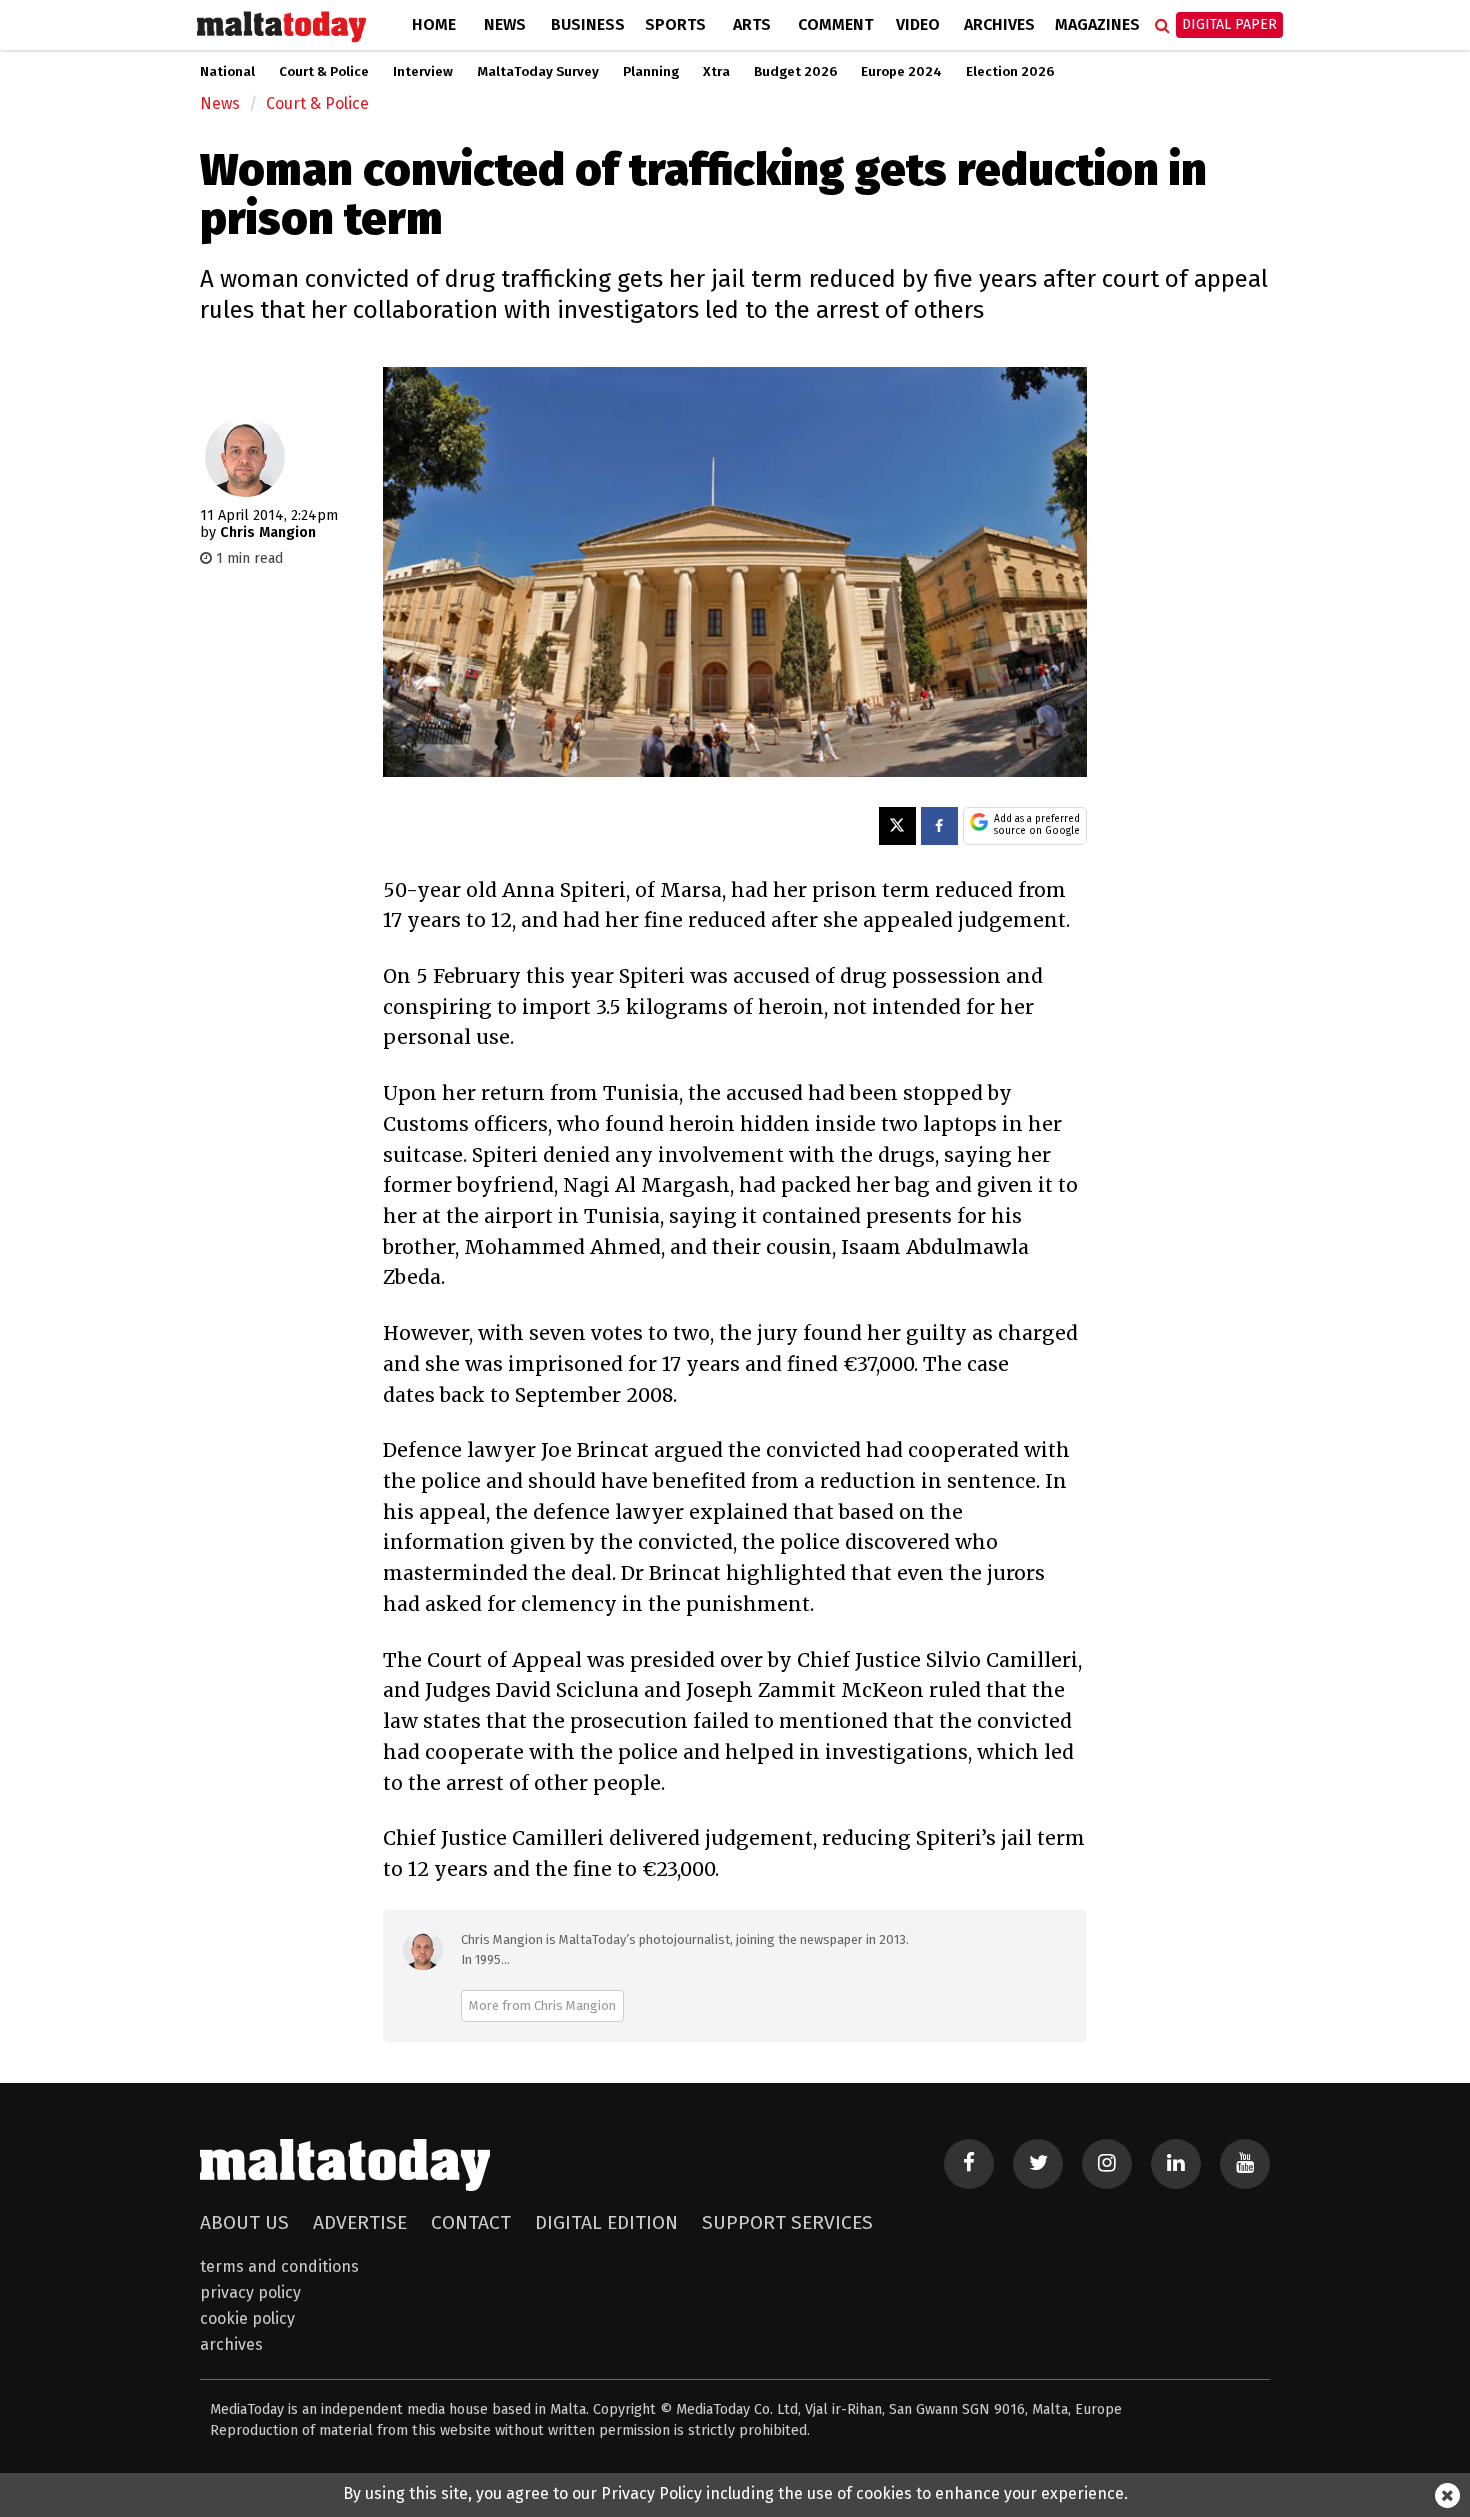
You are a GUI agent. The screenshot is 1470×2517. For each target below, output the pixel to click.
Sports (675, 24)
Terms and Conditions (279, 2266)
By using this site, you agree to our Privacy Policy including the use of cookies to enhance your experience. (735, 2493)
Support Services (787, 2222)
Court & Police (324, 72)
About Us (244, 2222)
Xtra (716, 72)
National (227, 72)
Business (588, 24)
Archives (999, 24)
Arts (752, 24)
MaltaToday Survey (538, 72)
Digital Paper (1229, 24)
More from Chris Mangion (542, 2005)
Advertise (360, 2222)
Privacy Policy (250, 2292)
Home (434, 24)
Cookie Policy (247, 2318)
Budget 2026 (795, 72)
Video (918, 24)
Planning (651, 72)
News (505, 24)
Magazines (1097, 24)
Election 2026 (1010, 72)
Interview (423, 72)
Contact (471, 2222)
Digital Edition (606, 2222)
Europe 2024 (901, 72)
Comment (835, 24)
